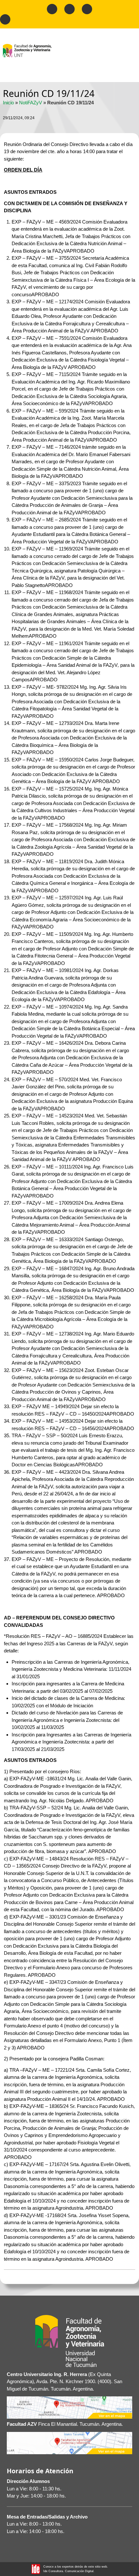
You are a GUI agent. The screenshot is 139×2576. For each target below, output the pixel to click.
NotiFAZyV (31, 103)
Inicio (8, 103)
